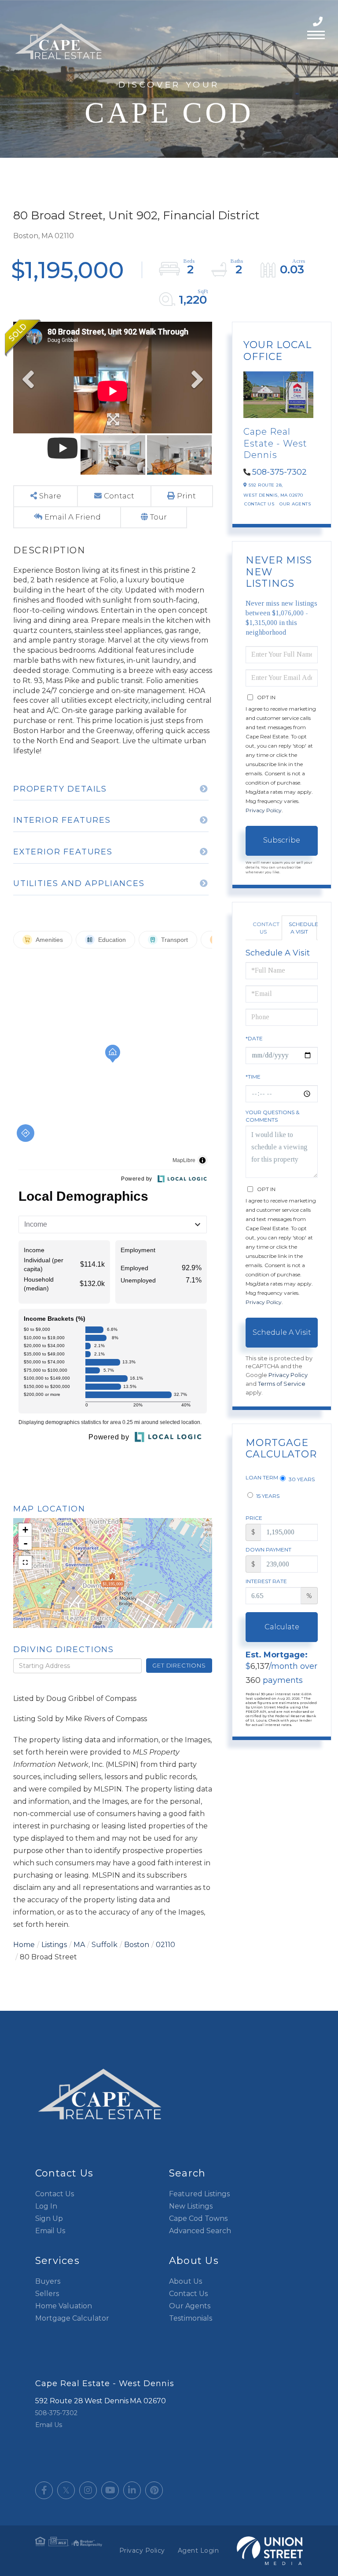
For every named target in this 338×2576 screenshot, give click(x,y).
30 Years (301, 1479)
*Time (253, 1077)
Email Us (50, 2231)
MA (79, 1945)
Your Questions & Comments (272, 1116)
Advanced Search (200, 2231)
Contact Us (259, 504)
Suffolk (105, 1945)
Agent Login (198, 2551)
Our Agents (295, 504)
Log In (46, 2206)
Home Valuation (64, 2306)
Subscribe (282, 840)
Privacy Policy (264, 810)
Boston (137, 1945)
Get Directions (179, 1665)
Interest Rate (266, 1581)
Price (254, 1518)
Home (24, 1945)
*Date (254, 1038)
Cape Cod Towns (198, 2218)
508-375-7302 (319, 22)
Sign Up (49, 2218)
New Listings (191, 2206)
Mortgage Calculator (72, 2318)
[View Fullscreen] (25, 1562)
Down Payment (268, 1550)
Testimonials (191, 2318)
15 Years (267, 1496)
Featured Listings (199, 2194)
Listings (54, 1945)
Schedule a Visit (303, 928)
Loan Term (262, 1477)
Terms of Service (282, 1384)
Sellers (47, 2294)
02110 (165, 1945)
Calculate (282, 1627)
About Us (186, 2281)
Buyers (48, 2281)
